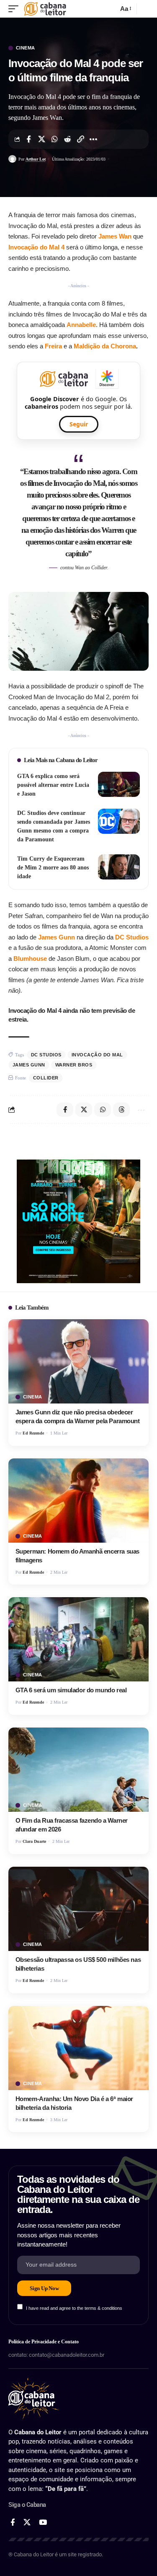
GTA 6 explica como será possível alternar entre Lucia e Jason (53, 785)
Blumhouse (30, 959)
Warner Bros (74, 1065)
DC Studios (132, 937)
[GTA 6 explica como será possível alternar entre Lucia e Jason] (119, 784)
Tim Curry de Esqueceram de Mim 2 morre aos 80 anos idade (53, 868)
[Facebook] (13, 2523)
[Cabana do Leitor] (45, 9)
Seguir (79, 424)
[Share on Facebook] (28, 139)
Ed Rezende (33, 1433)
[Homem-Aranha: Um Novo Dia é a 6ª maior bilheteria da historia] (78, 2048)
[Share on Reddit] (67, 139)
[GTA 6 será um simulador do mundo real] (78, 1639)
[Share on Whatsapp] (54, 139)
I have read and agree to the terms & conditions (74, 2308)
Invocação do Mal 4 (37, 247)
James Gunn (57, 937)
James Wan (116, 236)
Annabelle (81, 325)
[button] (15, 9)
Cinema (26, 48)
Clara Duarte (34, 1841)
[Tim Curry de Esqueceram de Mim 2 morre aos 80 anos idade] (119, 867)
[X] (27, 2523)
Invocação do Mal (97, 1055)
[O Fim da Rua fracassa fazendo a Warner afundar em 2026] (78, 1770)
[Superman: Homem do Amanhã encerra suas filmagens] (78, 1501)
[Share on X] (41, 139)
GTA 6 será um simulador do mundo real (71, 1690)
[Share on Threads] (121, 1110)
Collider (46, 1078)
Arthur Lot (36, 159)
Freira (53, 346)
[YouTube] (43, 2523)
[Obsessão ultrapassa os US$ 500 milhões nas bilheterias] (78, 1909)
